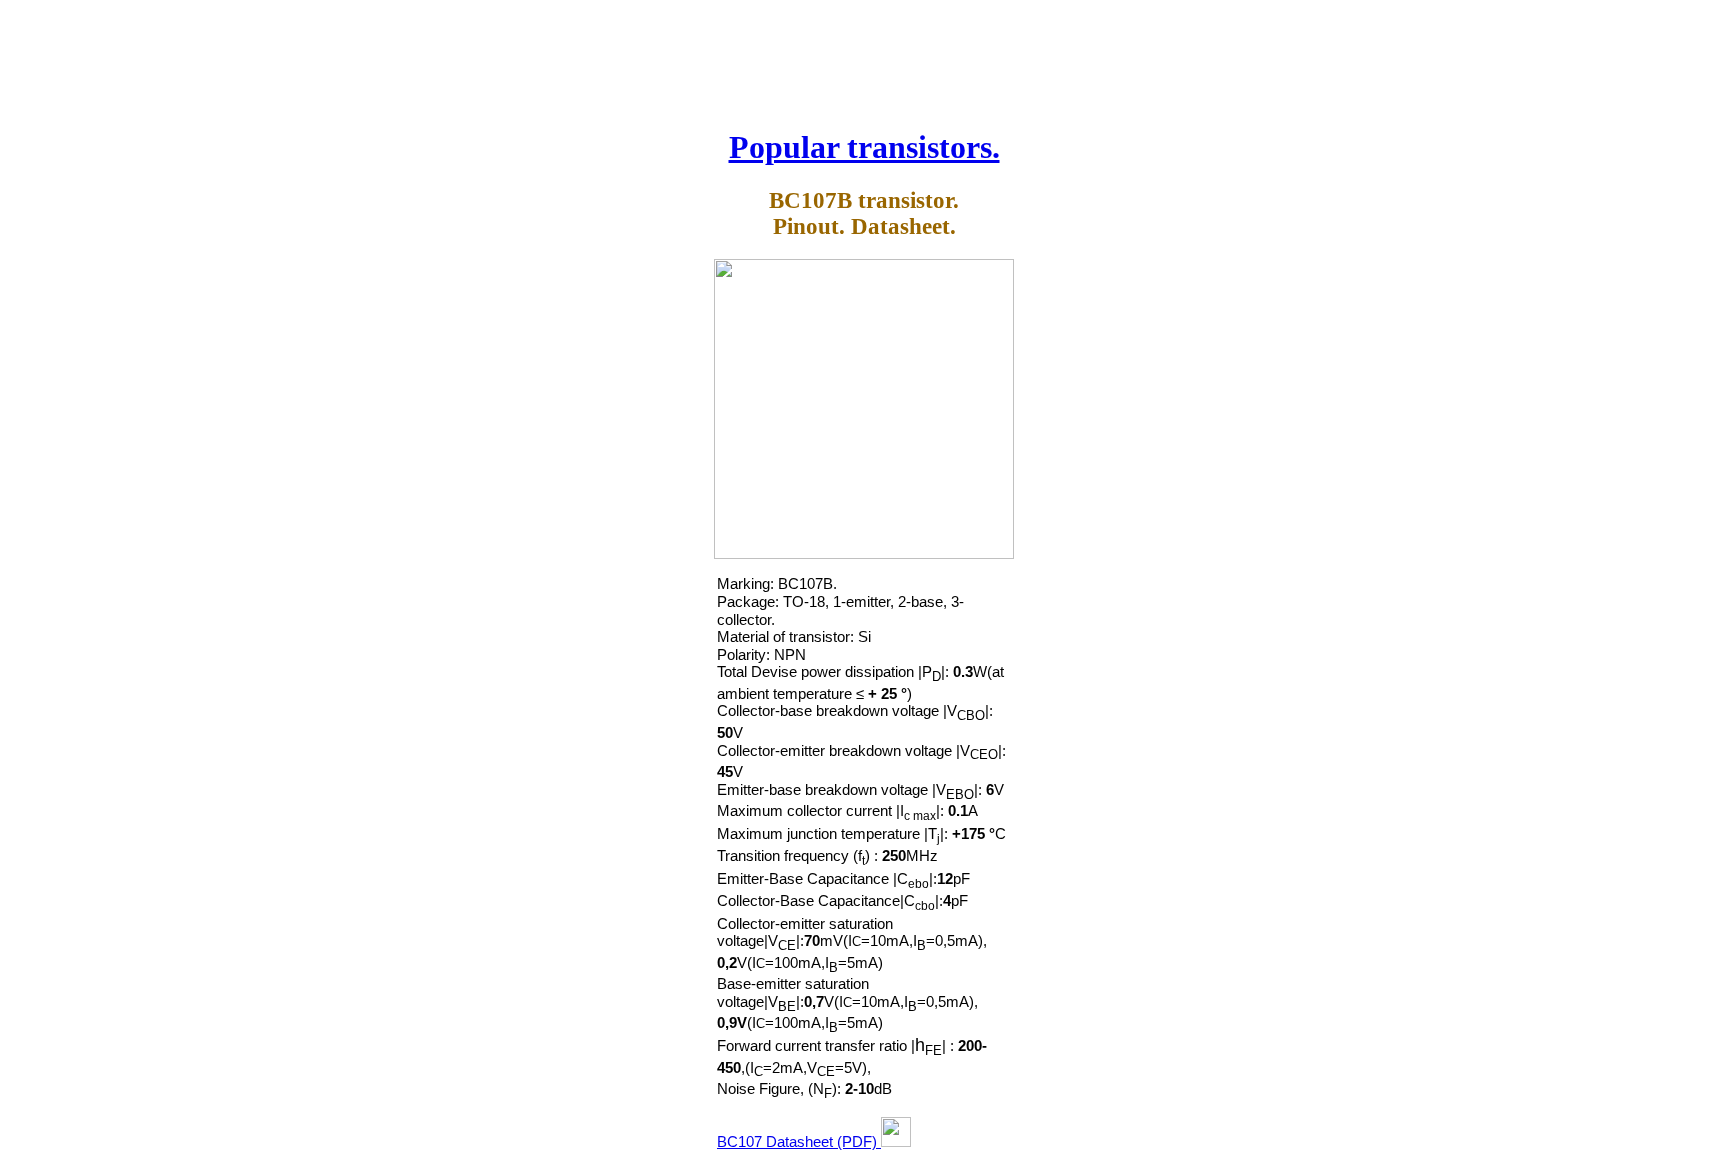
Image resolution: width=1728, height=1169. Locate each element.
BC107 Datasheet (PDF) (799, 1142)
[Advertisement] (864, 58)
